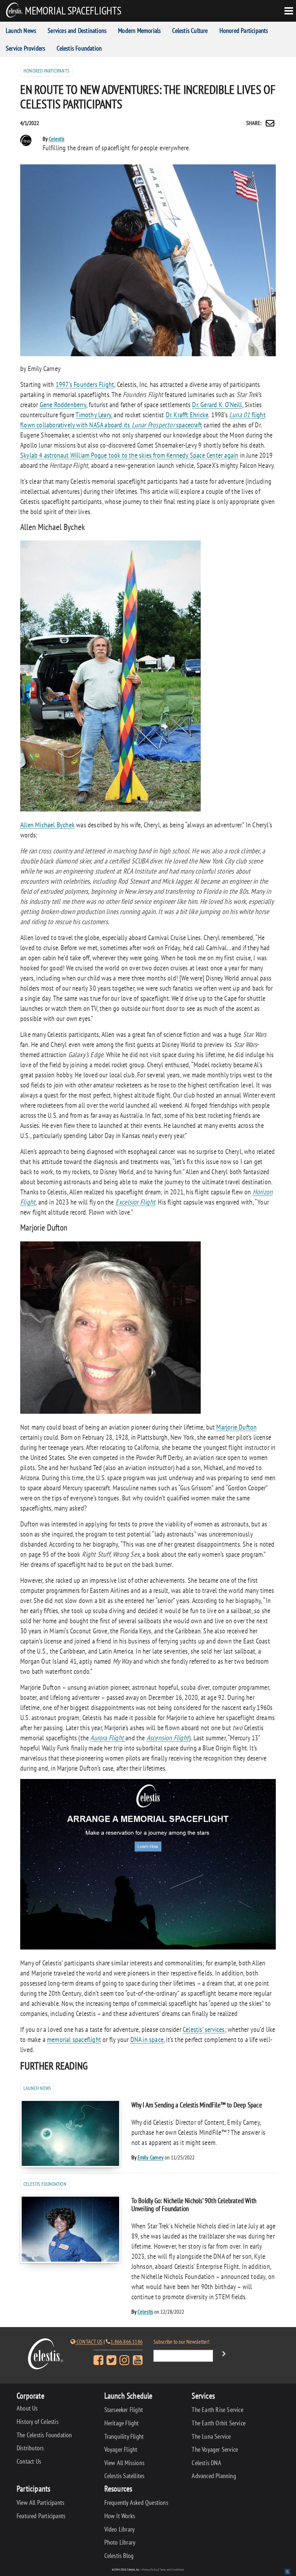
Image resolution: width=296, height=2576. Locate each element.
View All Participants (40, 2502)
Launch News (21, 31)
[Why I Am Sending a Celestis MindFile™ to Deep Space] (70, 2133)
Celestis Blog (119, 2556)
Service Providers (25, 48)
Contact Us (89, 2342)
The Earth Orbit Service (219, 2423)
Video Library (120, 2529)
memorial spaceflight (74, 2039)
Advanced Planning (214, 2476)
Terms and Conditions (172, 2569)
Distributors (30, 2448)
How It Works (120, 2516)
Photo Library (120, 2542)
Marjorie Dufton (236, 1427)
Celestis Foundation (79, 48)
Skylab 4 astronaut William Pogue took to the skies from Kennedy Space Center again (129, 455)
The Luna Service (211, 2436)
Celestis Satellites (125, 2476)
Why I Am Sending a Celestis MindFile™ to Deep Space (197, 2105)
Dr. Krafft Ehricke (187, 415)
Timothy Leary (93, 415)
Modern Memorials (139, 31)
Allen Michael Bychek (47, 825)
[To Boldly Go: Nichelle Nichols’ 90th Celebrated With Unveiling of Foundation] (70, 2229)
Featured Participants (41, 2516)
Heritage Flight (122, 2423)
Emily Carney (151, 2157)
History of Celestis (38, 2422)
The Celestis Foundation (44, 2435)
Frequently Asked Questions (136, 2502)
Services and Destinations (77, 31)
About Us (27, 2408)
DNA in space (147, 2039)
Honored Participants (244, 31)
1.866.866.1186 (127, 2342)
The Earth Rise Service (217, 2410)
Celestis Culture (190, 31)
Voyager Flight (121, 2449)
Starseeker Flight (124, 2410)
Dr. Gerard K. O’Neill (217, 405)
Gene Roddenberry (63, 405)
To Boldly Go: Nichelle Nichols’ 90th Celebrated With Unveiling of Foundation (194, 2204)
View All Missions (124, 2463)
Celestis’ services (204, 2029)
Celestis (57, 139)
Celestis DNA (206, 2463)
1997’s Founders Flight (85, 384)
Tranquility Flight (124, 2436)
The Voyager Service (215, 2449)
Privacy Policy (150, 2569)
